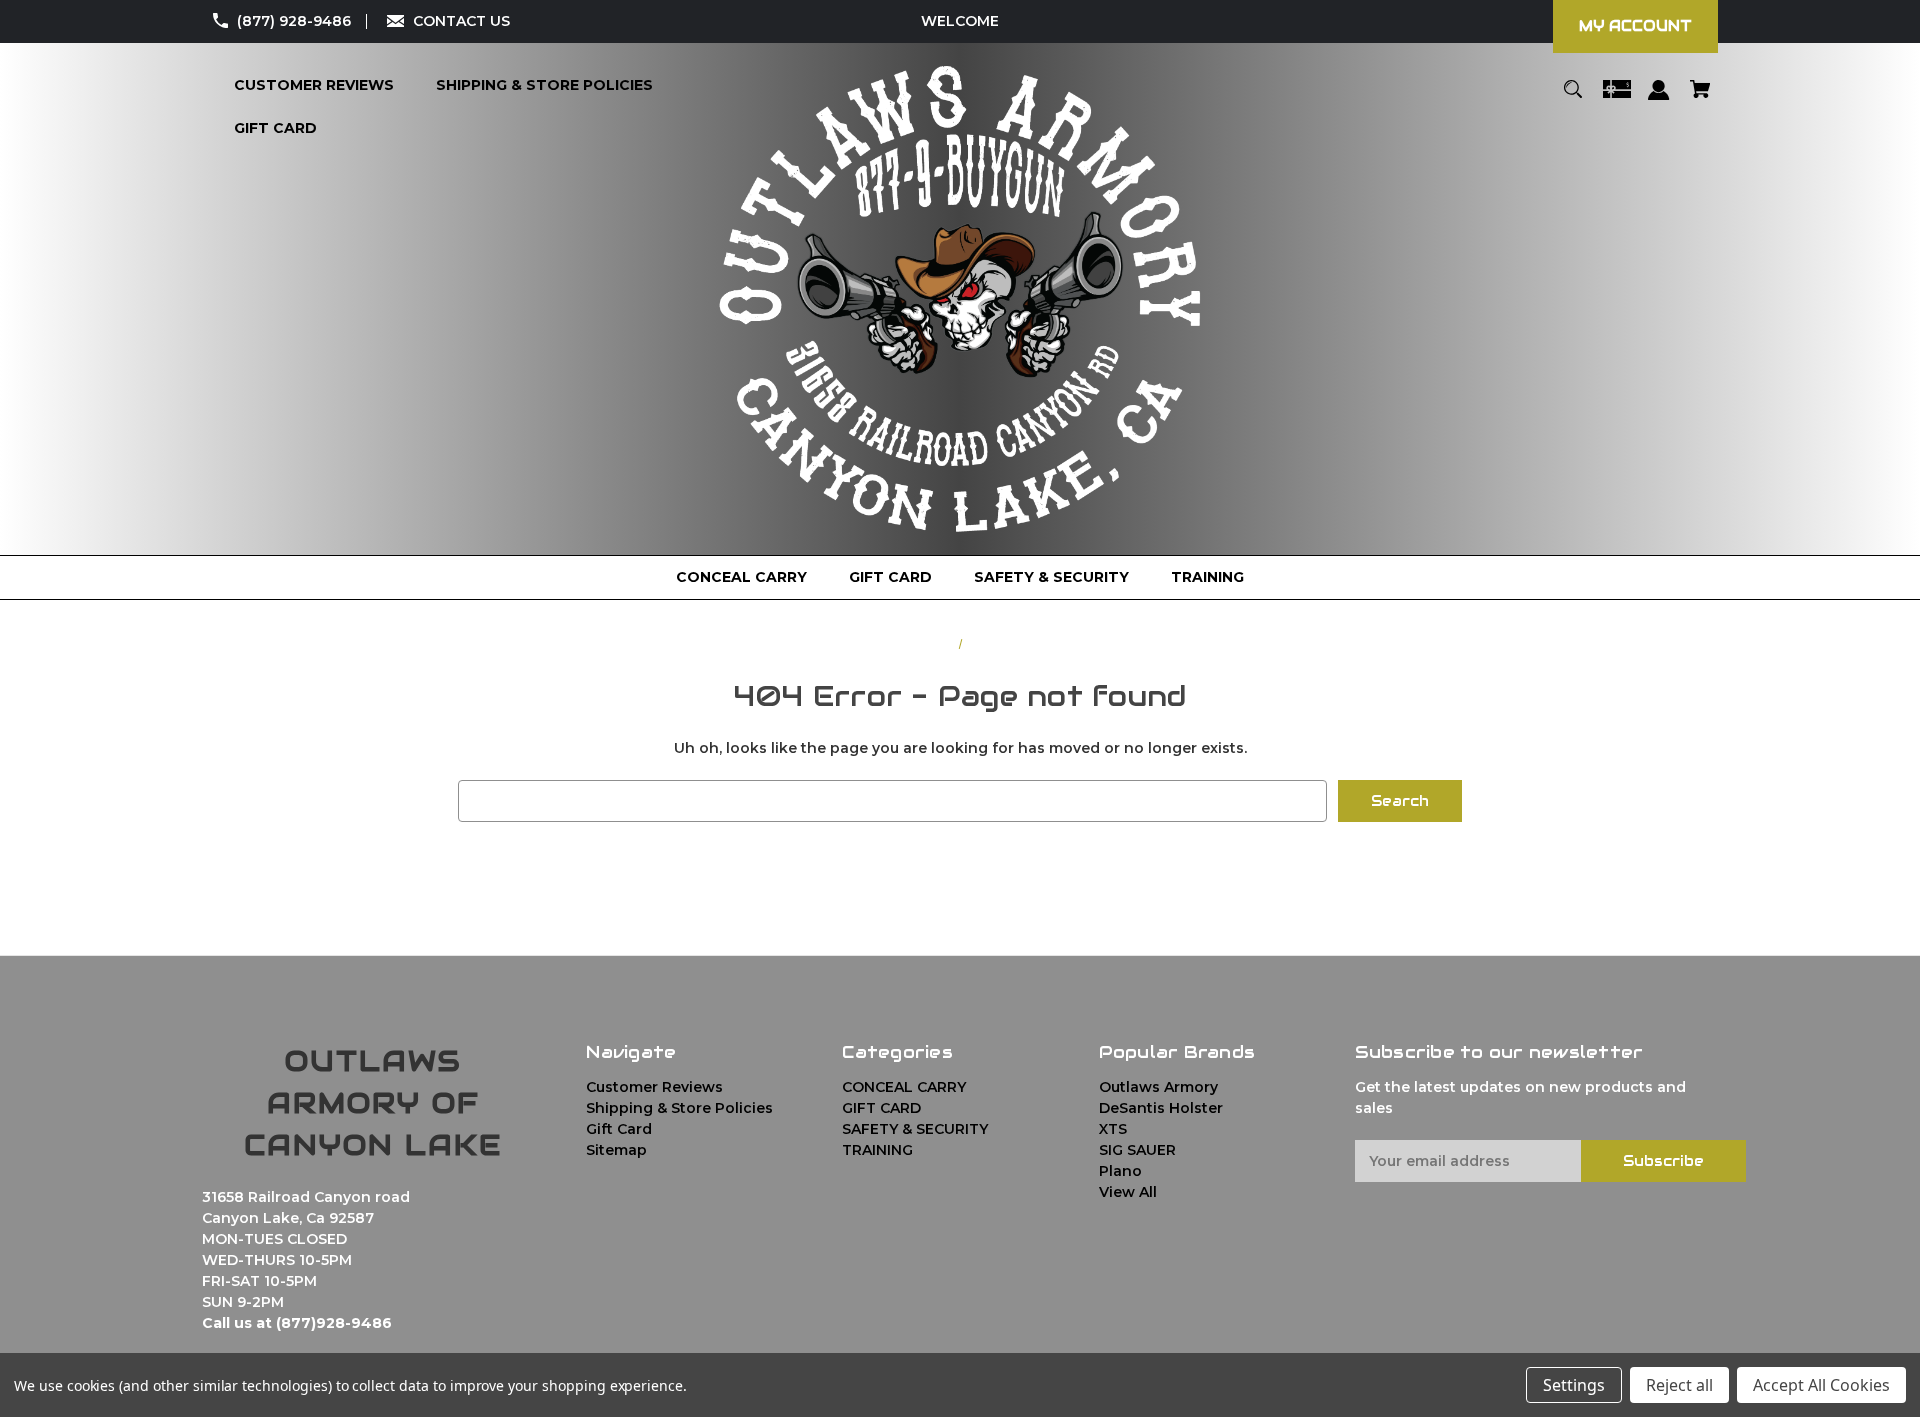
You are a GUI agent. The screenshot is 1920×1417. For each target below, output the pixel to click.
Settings (1574, 1385)
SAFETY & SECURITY (915, 1129)
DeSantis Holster (1161, 1108)
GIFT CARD (881, 1108)
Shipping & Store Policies (679, 1108)
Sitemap (616, 1150)
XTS (1113, 1129)
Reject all (1679, 1385)
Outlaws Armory (1158, 1087)
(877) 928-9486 (294, 21)
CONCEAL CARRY (904, 1087)
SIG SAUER (1137, 1150)
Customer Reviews (654, 1087)
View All (1128, 1192)
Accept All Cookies (1821, 1385)
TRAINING (877, 1150)
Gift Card (619, 1129)
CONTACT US (461, 21)
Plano (1120, 1171)
